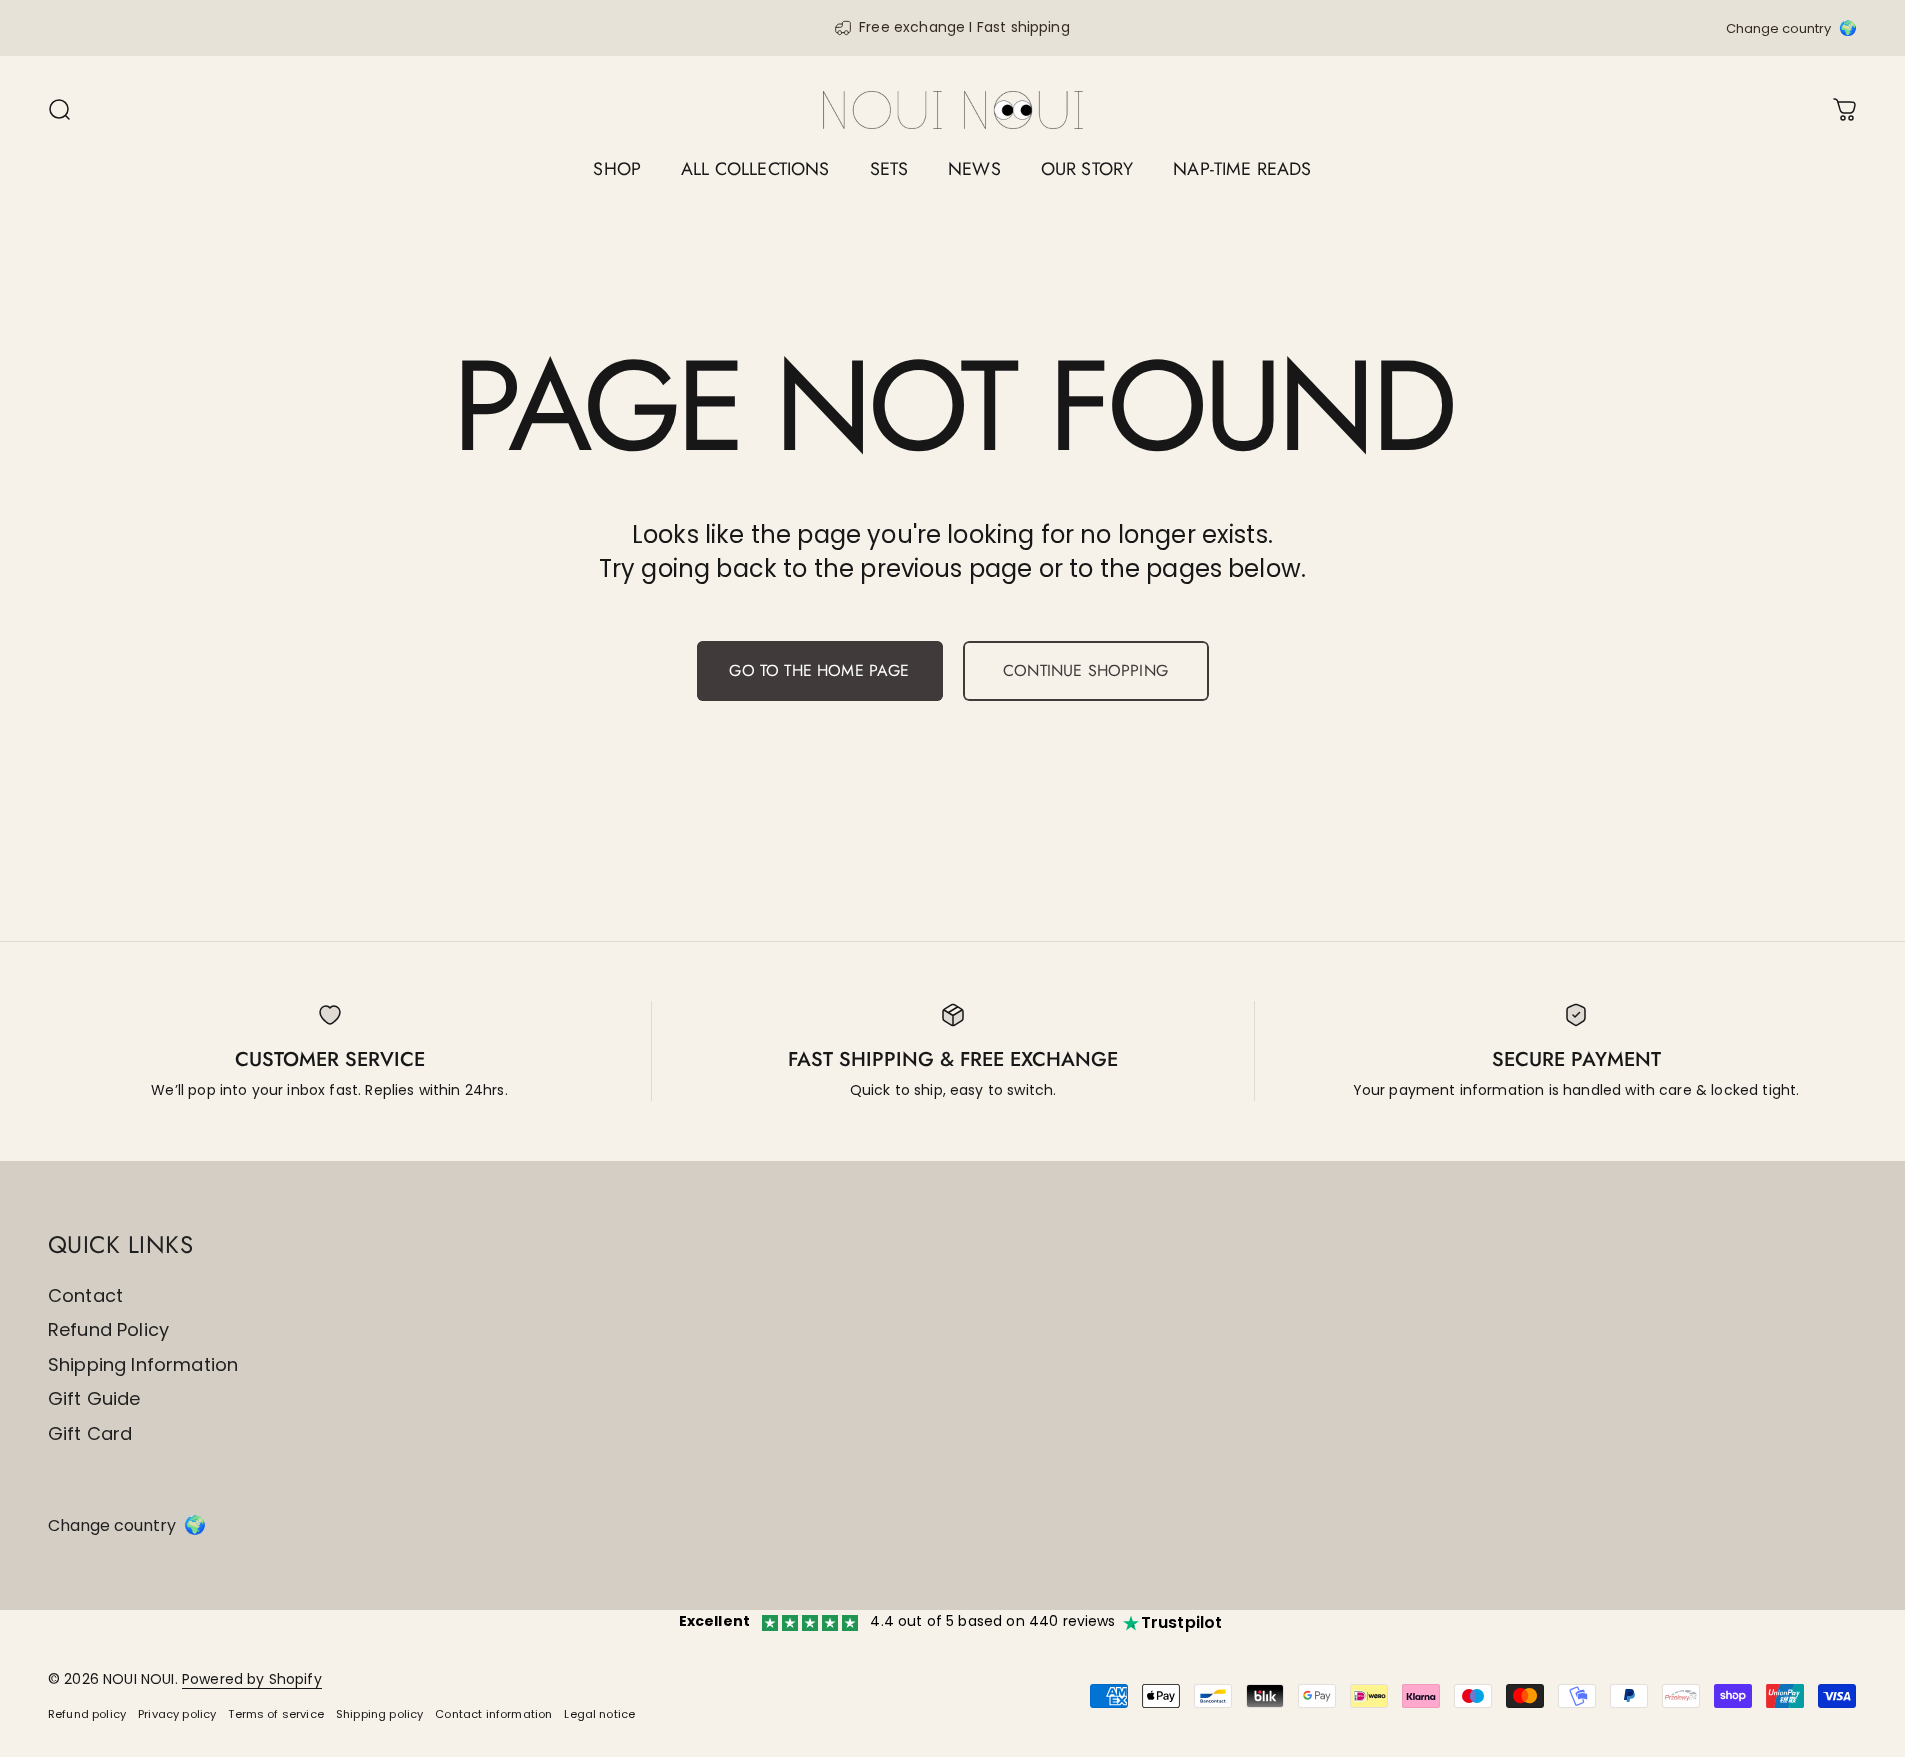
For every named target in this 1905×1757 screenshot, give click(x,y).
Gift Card (90, 1434)
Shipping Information (143, 1365)
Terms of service (276, 1714)
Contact (85, 1296)
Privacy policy (177, 1714)
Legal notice (599, 1714)
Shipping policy (379, 1714)
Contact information (493, 1714)
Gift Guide (94, 1399)
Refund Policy (108, 1330)
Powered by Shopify (252, 1679)
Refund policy (87, 1714)
